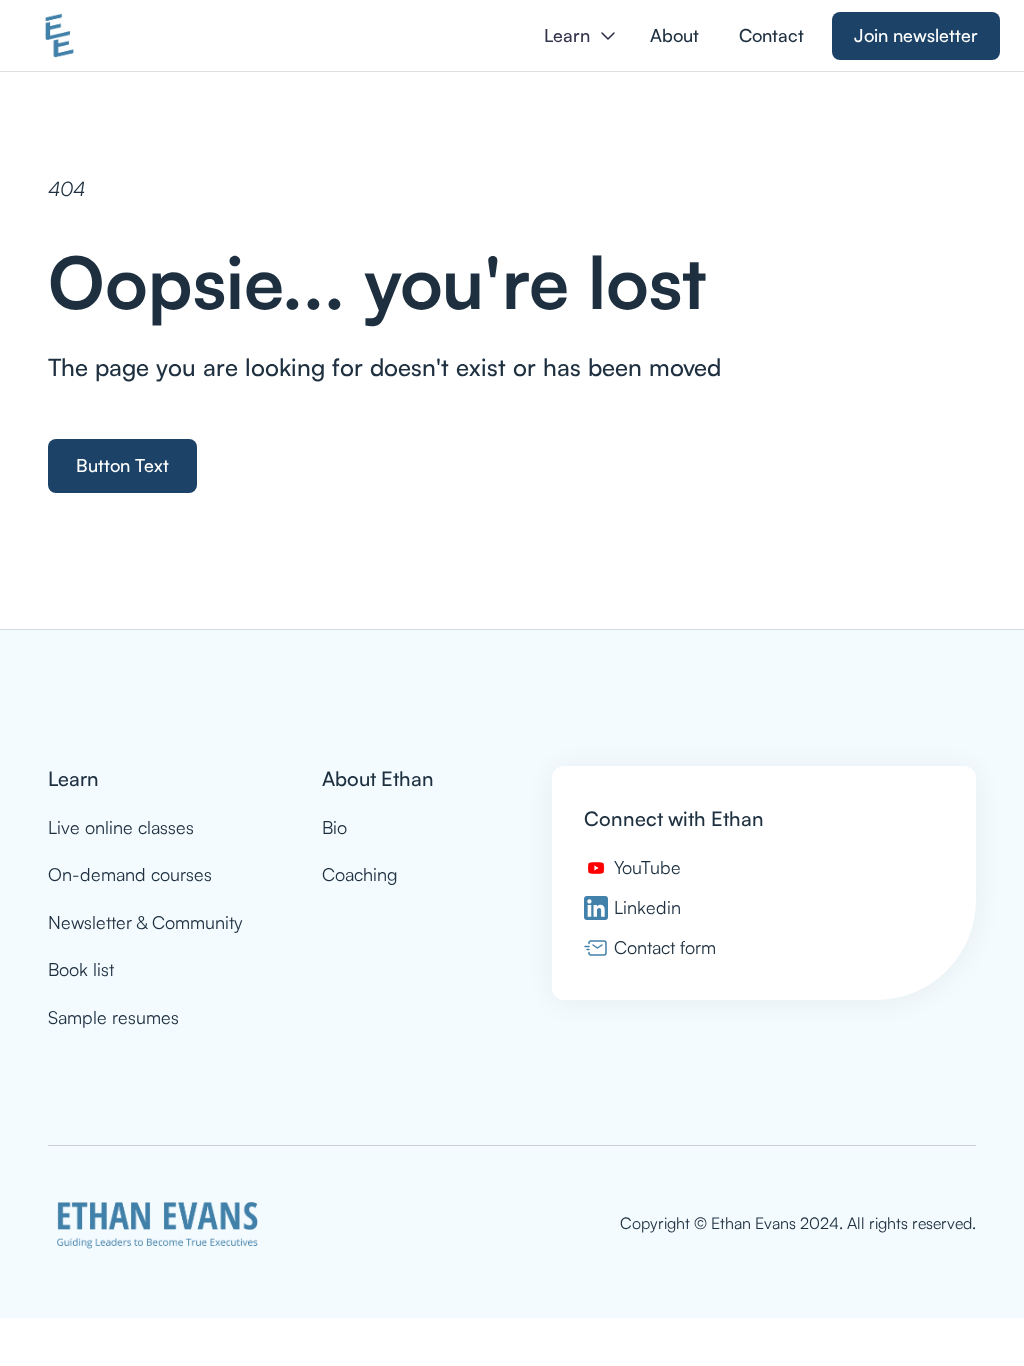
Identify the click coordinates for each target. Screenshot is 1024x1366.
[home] (59, 35)
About (674, 35)
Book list (81, 969)
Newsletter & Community (145, 922)
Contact (771, 35)
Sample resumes (113, 1017)
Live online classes (121, 827)
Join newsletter (916, 35)
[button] (580, 36)
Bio (334, 827)
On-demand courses (130, 874)
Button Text (122, 465)
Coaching (360, 874)
